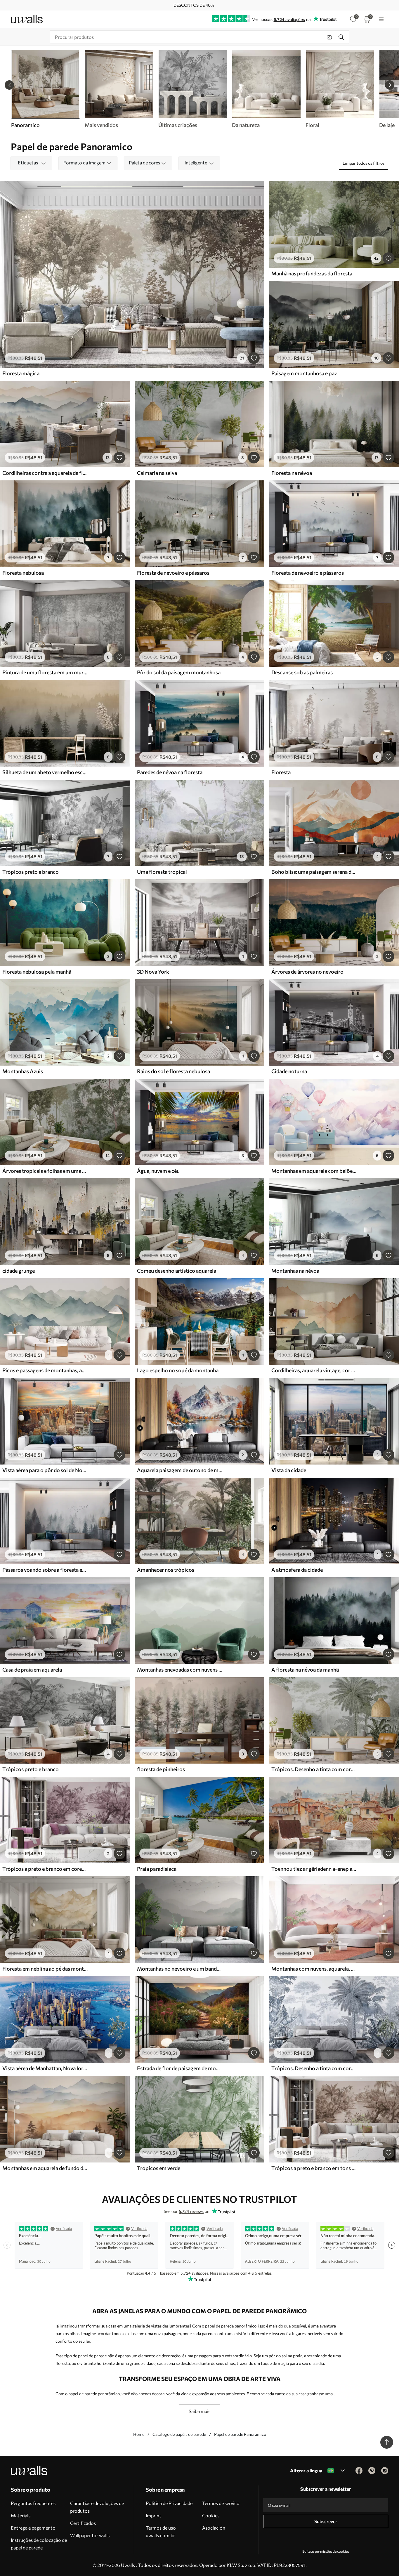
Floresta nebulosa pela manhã (37, 972)
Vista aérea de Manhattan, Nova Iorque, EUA (45, 2068)
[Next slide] (390, 85)
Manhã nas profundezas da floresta (312, 273)
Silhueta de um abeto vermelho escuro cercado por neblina (45, 772)
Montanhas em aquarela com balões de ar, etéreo (314, 1171)
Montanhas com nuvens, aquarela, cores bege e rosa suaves (314, 1969)
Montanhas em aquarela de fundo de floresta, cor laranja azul (45, 2168)
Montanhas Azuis (23, 1071)
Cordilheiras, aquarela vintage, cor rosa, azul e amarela (314, 1370)
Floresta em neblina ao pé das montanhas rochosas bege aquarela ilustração (45, 1969)
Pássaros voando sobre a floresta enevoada (45, 1570)
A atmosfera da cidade (297, 1570)
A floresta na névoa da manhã (305, 1670)
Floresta (281, 772)
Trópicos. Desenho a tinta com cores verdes (314, 1769)
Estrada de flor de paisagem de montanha (180, 2068)
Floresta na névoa (292, 473)
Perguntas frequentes (33, 2503)
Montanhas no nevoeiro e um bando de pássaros (180, 1969)
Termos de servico (221, 2503)
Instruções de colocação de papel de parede (39, 2544)
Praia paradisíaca (157, 1869)
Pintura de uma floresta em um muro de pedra (45, 672)
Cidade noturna (289, 1071)
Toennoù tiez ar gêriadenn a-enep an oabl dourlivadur (314, 1869)
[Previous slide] (9, 85)
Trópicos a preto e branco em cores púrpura (45, 1869)
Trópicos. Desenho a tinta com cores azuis (314, 2068)
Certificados (83, 2523)
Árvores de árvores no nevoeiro (307, 972)
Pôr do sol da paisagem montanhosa (179, 672)
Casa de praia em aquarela (32, 1670)
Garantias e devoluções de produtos (97, 2507)
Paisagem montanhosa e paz (304, 373)
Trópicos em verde (159, 2168)
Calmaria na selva (157, 473)
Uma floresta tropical (162, 872)
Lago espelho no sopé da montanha (178, 1370)
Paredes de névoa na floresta (170, 772)
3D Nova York (153, 972)
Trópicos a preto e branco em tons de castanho (314, 2168)
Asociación (214, 2528)
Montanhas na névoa (295, 1271)
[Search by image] (329, 37)
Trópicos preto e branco (31, 872)
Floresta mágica (21, 373)
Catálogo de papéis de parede (179, 2434)
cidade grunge (19, 1271)
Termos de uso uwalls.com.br (161, 2531)
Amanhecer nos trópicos (166, 1570)
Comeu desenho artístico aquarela (177, 1271)
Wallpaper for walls (90, 2535)
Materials (21, 2515)
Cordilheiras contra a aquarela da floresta (45, 473)
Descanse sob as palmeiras (302, 672)
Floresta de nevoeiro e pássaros (173, 573)
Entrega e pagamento (33, 2528)
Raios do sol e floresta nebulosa (174, 1071)
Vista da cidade (289, 1470)
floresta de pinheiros (161, 1769)
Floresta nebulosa (23, 573)
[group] (119, 89)
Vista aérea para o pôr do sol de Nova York (45, 1470)
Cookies (211, 2515)
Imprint (153, 2515)
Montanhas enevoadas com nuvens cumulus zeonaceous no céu (180, 1670)
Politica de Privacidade (169, 2503)
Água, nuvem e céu (158, 1171)
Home (139, 2434)
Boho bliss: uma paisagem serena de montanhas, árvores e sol (314, 872)
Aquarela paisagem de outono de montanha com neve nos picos (180, 1470)
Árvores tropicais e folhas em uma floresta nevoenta (45, 1171)
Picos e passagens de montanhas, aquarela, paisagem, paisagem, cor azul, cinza (45, 1370)
